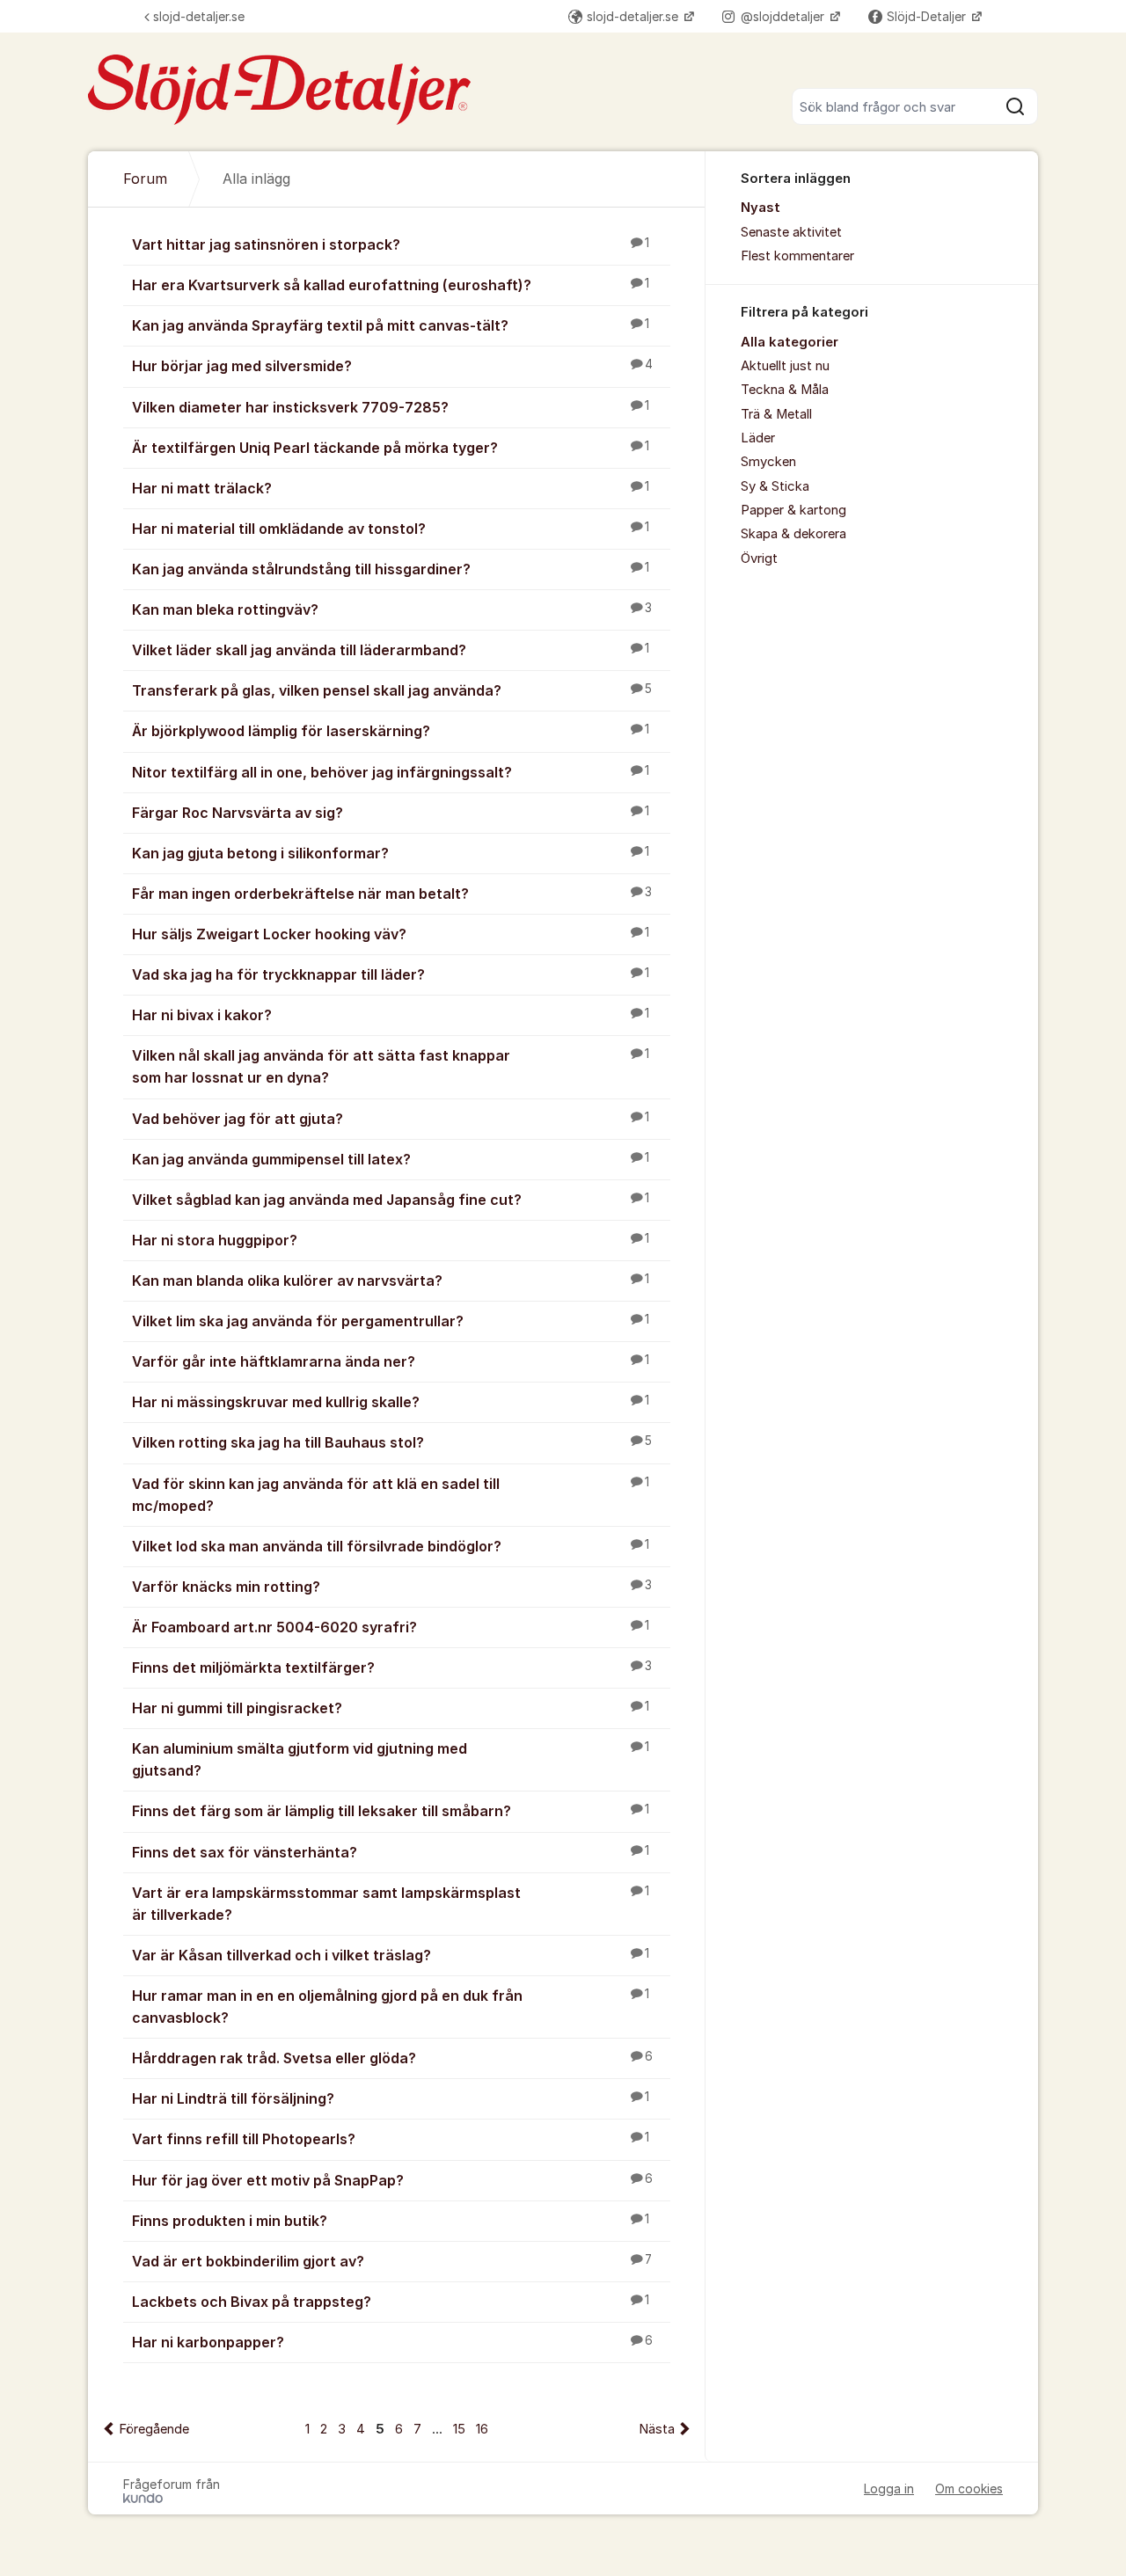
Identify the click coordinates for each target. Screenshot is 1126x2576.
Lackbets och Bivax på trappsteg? (391, 2302)
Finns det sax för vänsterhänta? (391, 1852)
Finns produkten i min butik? (391, 2221)
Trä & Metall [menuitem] (776, 414)
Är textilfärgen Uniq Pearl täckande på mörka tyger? (391, 448)
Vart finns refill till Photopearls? (391, 2139)
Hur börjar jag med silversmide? (392, 366)
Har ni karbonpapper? (392, 2342)
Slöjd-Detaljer (928, 16)
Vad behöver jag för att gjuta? (391, 1119)
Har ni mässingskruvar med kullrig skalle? (391, 1402)
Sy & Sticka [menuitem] (775, 486)
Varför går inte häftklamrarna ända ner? (391, 1361)
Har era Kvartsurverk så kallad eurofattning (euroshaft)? (391, 285)
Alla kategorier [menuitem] (790, 342)
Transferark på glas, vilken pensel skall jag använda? (392, 690)
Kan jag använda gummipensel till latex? (391, 1159)
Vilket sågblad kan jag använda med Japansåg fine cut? (391, 1200)
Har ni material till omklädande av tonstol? (391, 529)
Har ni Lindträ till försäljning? (391, 2098)
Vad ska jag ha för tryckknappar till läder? (391, 974)
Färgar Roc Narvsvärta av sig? (391, 813)
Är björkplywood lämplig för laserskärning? (391, 731)
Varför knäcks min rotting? (392, 1587)
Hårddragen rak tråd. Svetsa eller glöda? (392, 2058)
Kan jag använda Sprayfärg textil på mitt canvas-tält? (391, 325)
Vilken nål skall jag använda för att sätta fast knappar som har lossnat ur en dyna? (391, 1066)
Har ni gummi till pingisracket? (391, 1708)
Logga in (889, 2488)
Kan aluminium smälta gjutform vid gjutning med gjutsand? (391, 1759)
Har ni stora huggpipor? (391, 1240)
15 (459, 2429)
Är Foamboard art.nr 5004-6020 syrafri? (391, 1627)
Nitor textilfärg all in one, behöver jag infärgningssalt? (391, 772)
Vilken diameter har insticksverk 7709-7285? (391, 407)
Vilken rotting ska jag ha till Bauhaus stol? (392, 1442)
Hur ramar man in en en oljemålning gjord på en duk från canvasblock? (391, 2007)
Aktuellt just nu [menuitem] (785, 366)
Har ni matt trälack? (391, 488)
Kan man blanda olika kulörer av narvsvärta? (391, 1281)
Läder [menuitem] (758, 438)
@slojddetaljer (784, 16)
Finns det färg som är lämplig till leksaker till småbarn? (391, 1811)
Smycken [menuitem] (768, 462)
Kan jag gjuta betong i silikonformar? (391, 853)
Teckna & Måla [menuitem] (785, 390)
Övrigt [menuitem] (759, 558)
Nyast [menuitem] (760, 208)
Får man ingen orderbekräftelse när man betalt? (392, 894)
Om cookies (969, 2488)
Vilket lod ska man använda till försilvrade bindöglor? (391, 1546)
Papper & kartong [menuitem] (793, 510)
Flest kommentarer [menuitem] (797, 256)
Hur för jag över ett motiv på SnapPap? (392, 2180)
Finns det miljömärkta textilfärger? (392, 1667)
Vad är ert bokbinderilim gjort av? (392, 2261)
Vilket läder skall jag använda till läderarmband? (391, 650)
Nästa (657, 2429)
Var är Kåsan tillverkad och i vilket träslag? (391, 1955)
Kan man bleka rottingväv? (392, 609)
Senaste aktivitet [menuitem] (791, 232)
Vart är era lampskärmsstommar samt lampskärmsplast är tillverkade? (391, 1904)
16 (482, 2429)
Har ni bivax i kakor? (391, 1015)
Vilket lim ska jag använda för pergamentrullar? (391, 1321)
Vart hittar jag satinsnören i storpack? (391, 244)
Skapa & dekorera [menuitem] (793, 534)
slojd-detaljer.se (199, 16)
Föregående (154, 2429)
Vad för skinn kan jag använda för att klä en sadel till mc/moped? (391, 1495)
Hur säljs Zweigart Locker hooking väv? (391, 934)
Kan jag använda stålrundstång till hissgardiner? (391, 569)
